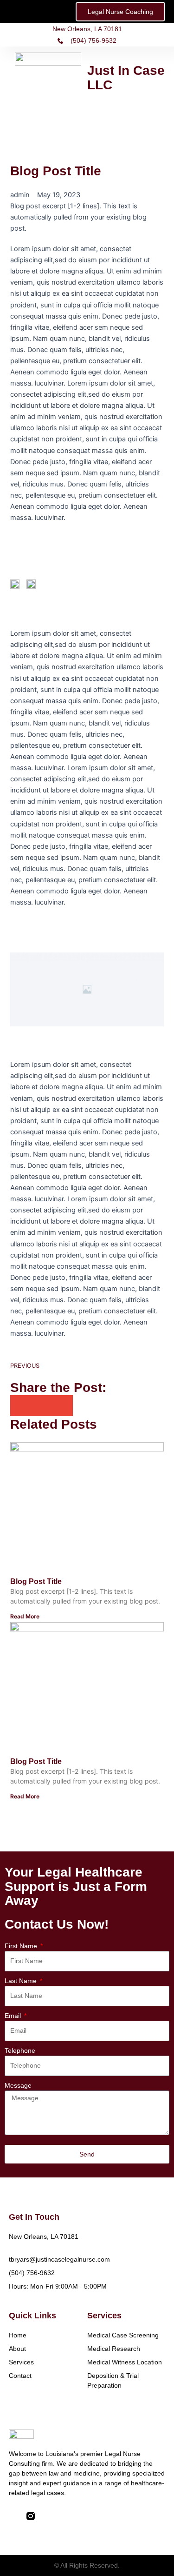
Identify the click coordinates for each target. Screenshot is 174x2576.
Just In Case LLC (126, 78)
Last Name (22, 1981)
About (17, 2349)
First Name (22, 1946)
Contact (20, 2376)
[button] (81, 117)
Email (14, 2016)
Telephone (20, 2050)
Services (21, 2362)
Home (18, 2335)
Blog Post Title (36, 1581)
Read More (25, 1616)
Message (18, 2085)
